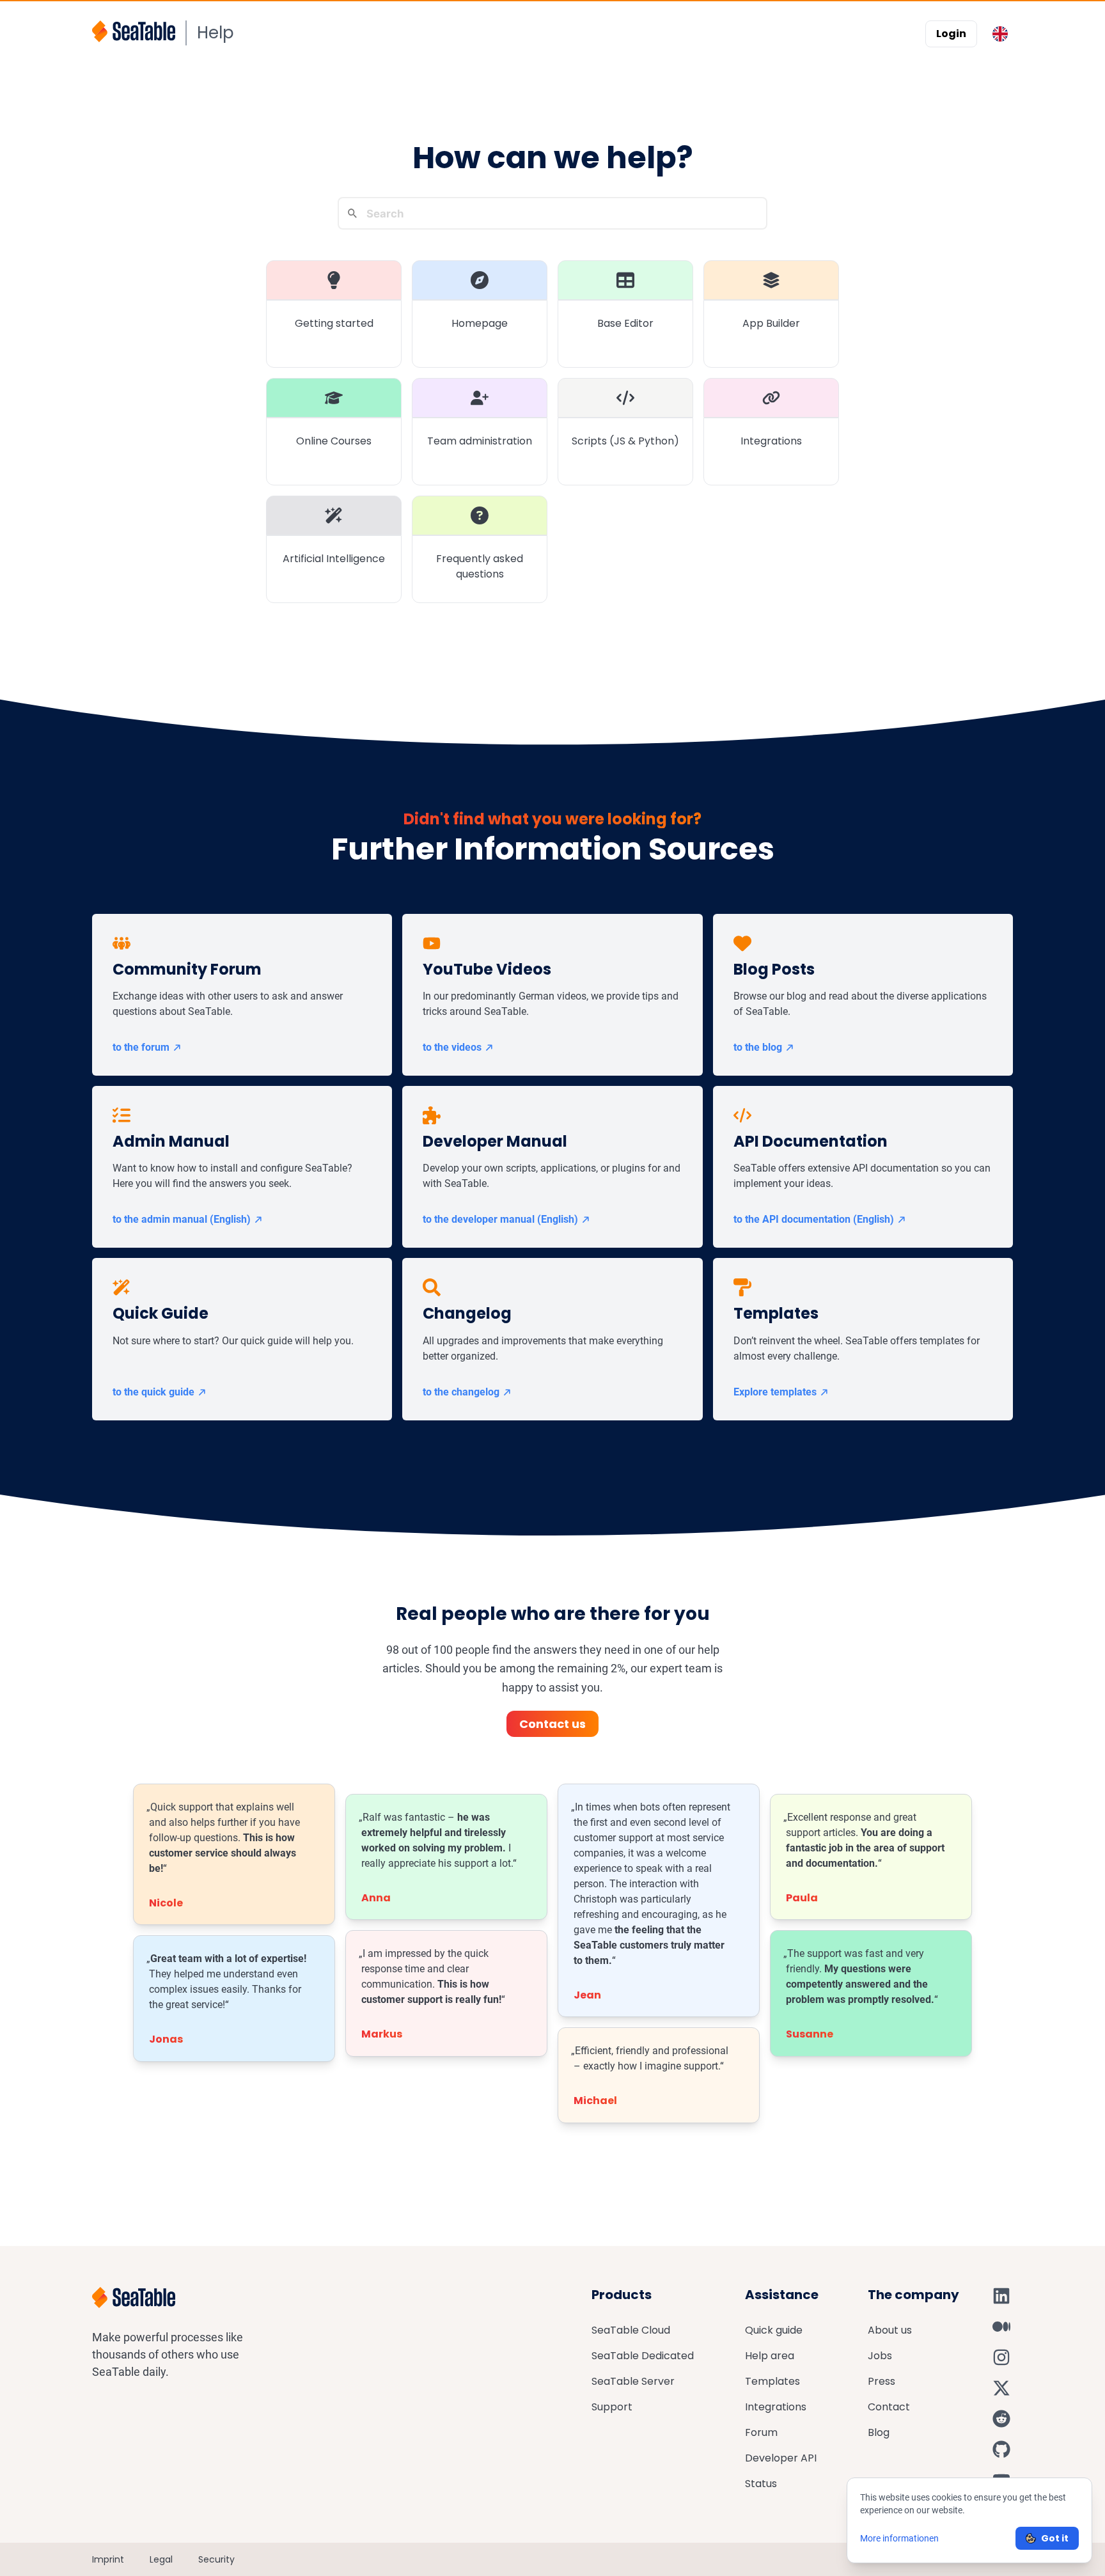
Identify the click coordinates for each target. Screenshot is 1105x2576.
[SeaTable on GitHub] (1001, 2449)
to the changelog (461, 1392)
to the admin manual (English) (182, 1219)
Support (612, 2407)
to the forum (141, 1047)
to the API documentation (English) (814, 1219)
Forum (761, 2432)
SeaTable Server (633, 2381)
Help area (770, 2356)
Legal (161, 2559)
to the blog (758, 1047)
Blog (879, 2432)
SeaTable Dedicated (643, 2356)
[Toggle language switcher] (1000, 34)
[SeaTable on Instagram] (1001, 2357)
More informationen (899, 2538)
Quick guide (774, 2330)
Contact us (552, 1724)
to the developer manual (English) (500, 1219)
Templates (772, 2381)
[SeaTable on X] (1001, 2388)
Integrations (776, 2407)
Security (216, 2559)
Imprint (108, 2559)
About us (890, 2330)
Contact (889, 2407)
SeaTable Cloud (631, 2330)
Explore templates (775, 1392)
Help (216, 33)
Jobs (880, 2356)
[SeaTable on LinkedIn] (1001, 2296)
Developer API (781, 2458)
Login (951, 34)
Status (761, 2484)
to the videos (452, 1047)
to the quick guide (153, 1392)
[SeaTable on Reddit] (1001, 2419)
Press (882, 2381)
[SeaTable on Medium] (1001, 2327)
